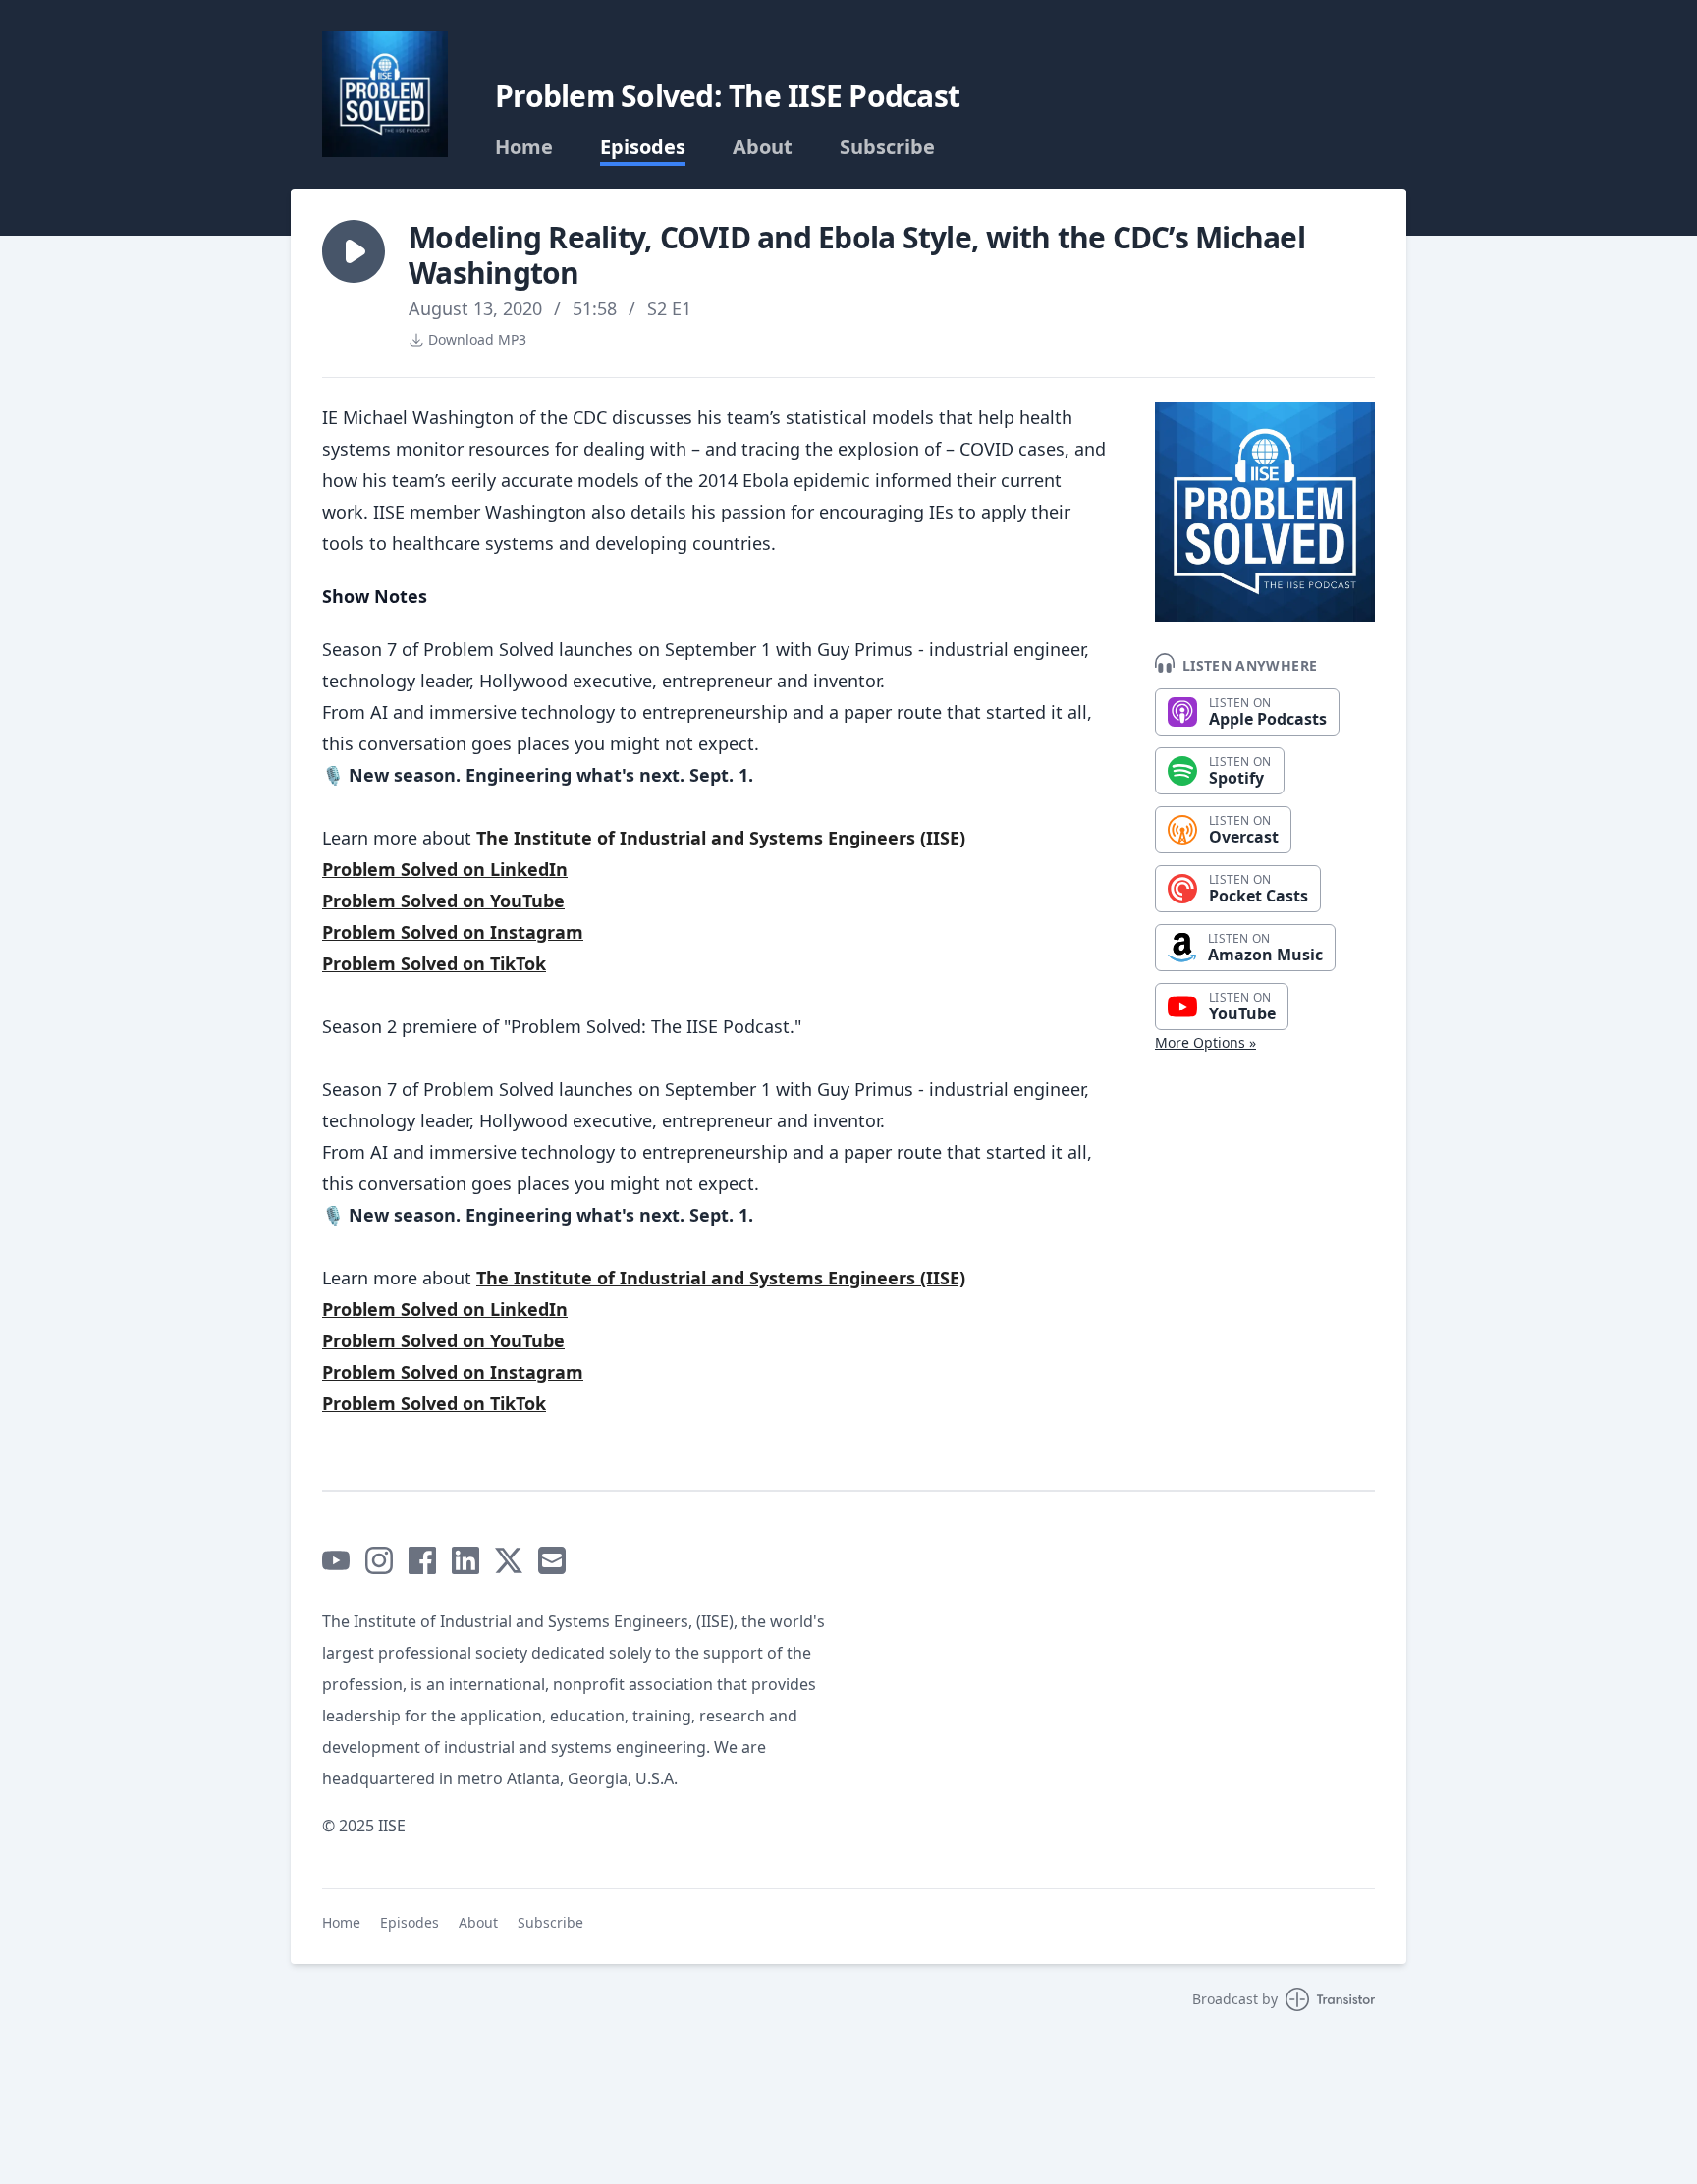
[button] (354, 251)
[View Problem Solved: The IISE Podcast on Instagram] (379, 1560)
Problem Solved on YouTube (443, 901)
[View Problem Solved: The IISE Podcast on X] (509, 1560)
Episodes (643, 147)
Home (524, 147)
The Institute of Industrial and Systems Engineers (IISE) (721, 838)
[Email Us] (552, 1560)
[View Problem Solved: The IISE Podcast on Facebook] (422, 1560)
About (763, 147)
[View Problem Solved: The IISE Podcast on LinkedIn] (465, 1560)
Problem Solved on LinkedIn (445, 869)
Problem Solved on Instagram (453, 932)
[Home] (385, 94)
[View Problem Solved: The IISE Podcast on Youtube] (336, 1560)
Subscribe (887, 147)
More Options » (1205, 1042)
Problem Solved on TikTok (434, 963)
